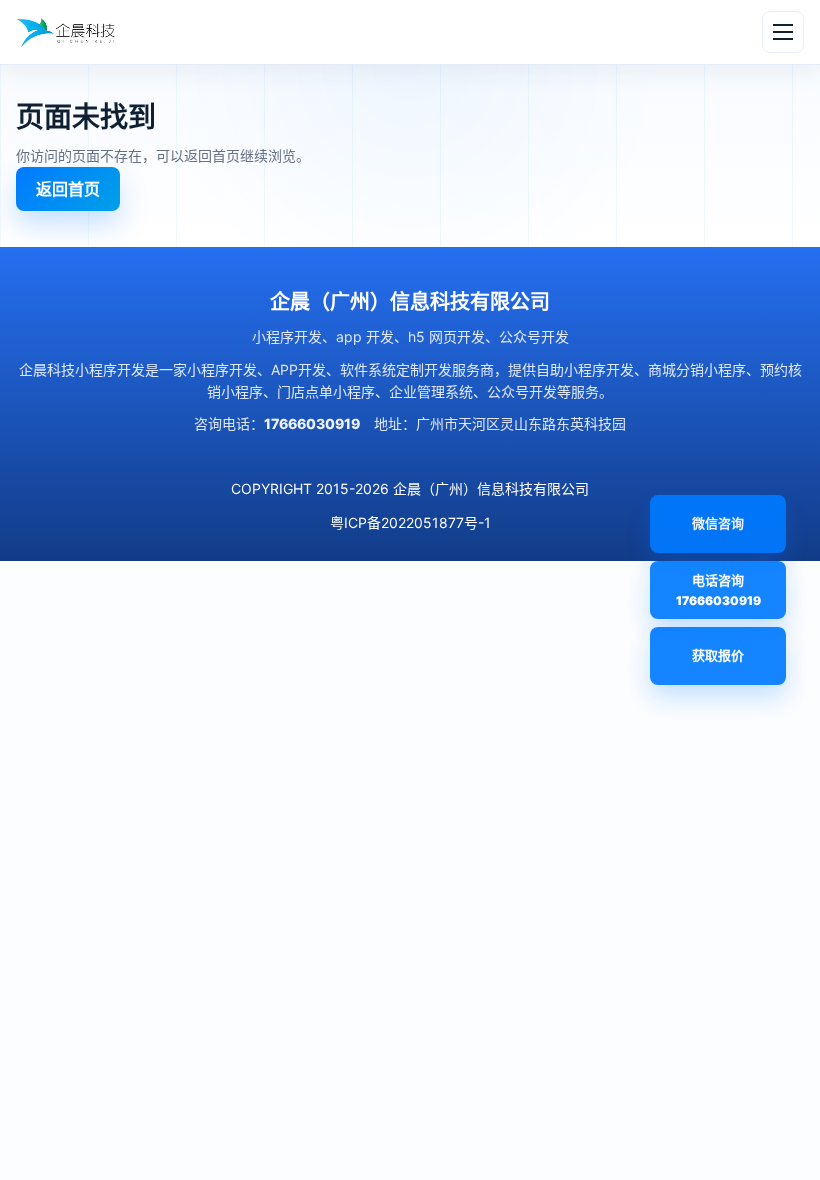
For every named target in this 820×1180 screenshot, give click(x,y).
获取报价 (718, 655)
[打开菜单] (783, 32)
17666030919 (312, 423)
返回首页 (68, 189)
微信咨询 (697, 534)
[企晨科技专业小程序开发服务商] (66, 32)
